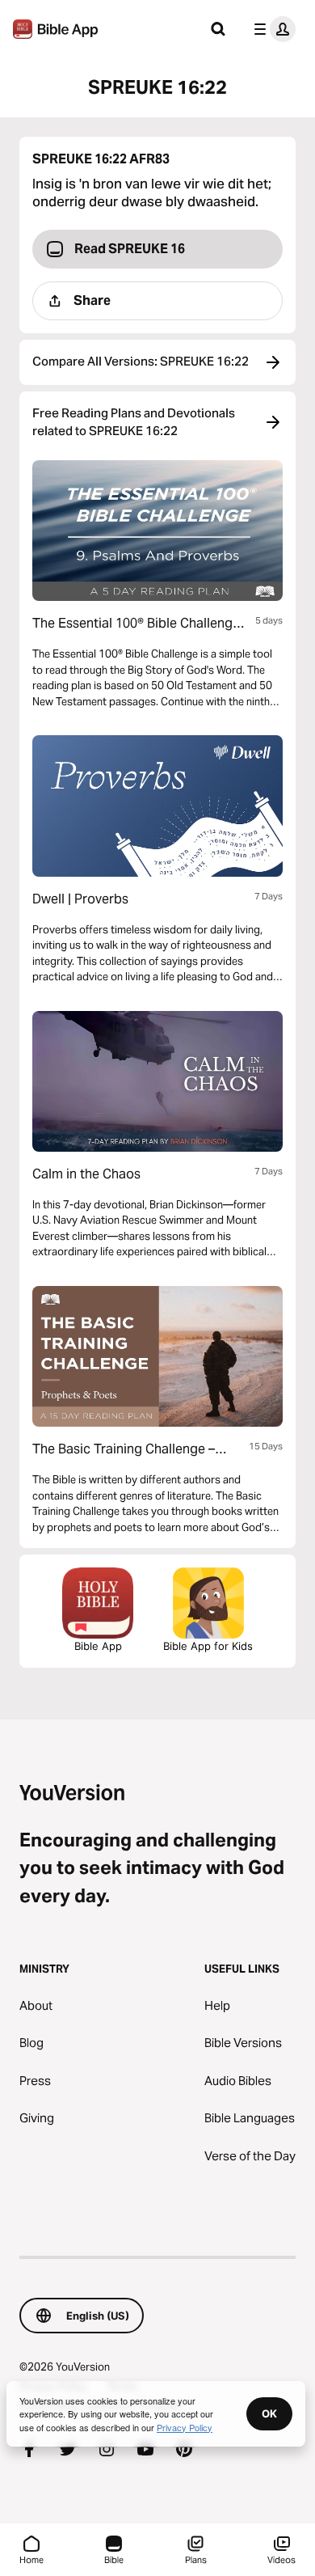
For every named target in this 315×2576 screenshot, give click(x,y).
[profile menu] (271, 29)
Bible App (98, 1646)
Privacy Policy (185, 2427)
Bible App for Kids (208, 1646)
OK (269, 2413)
